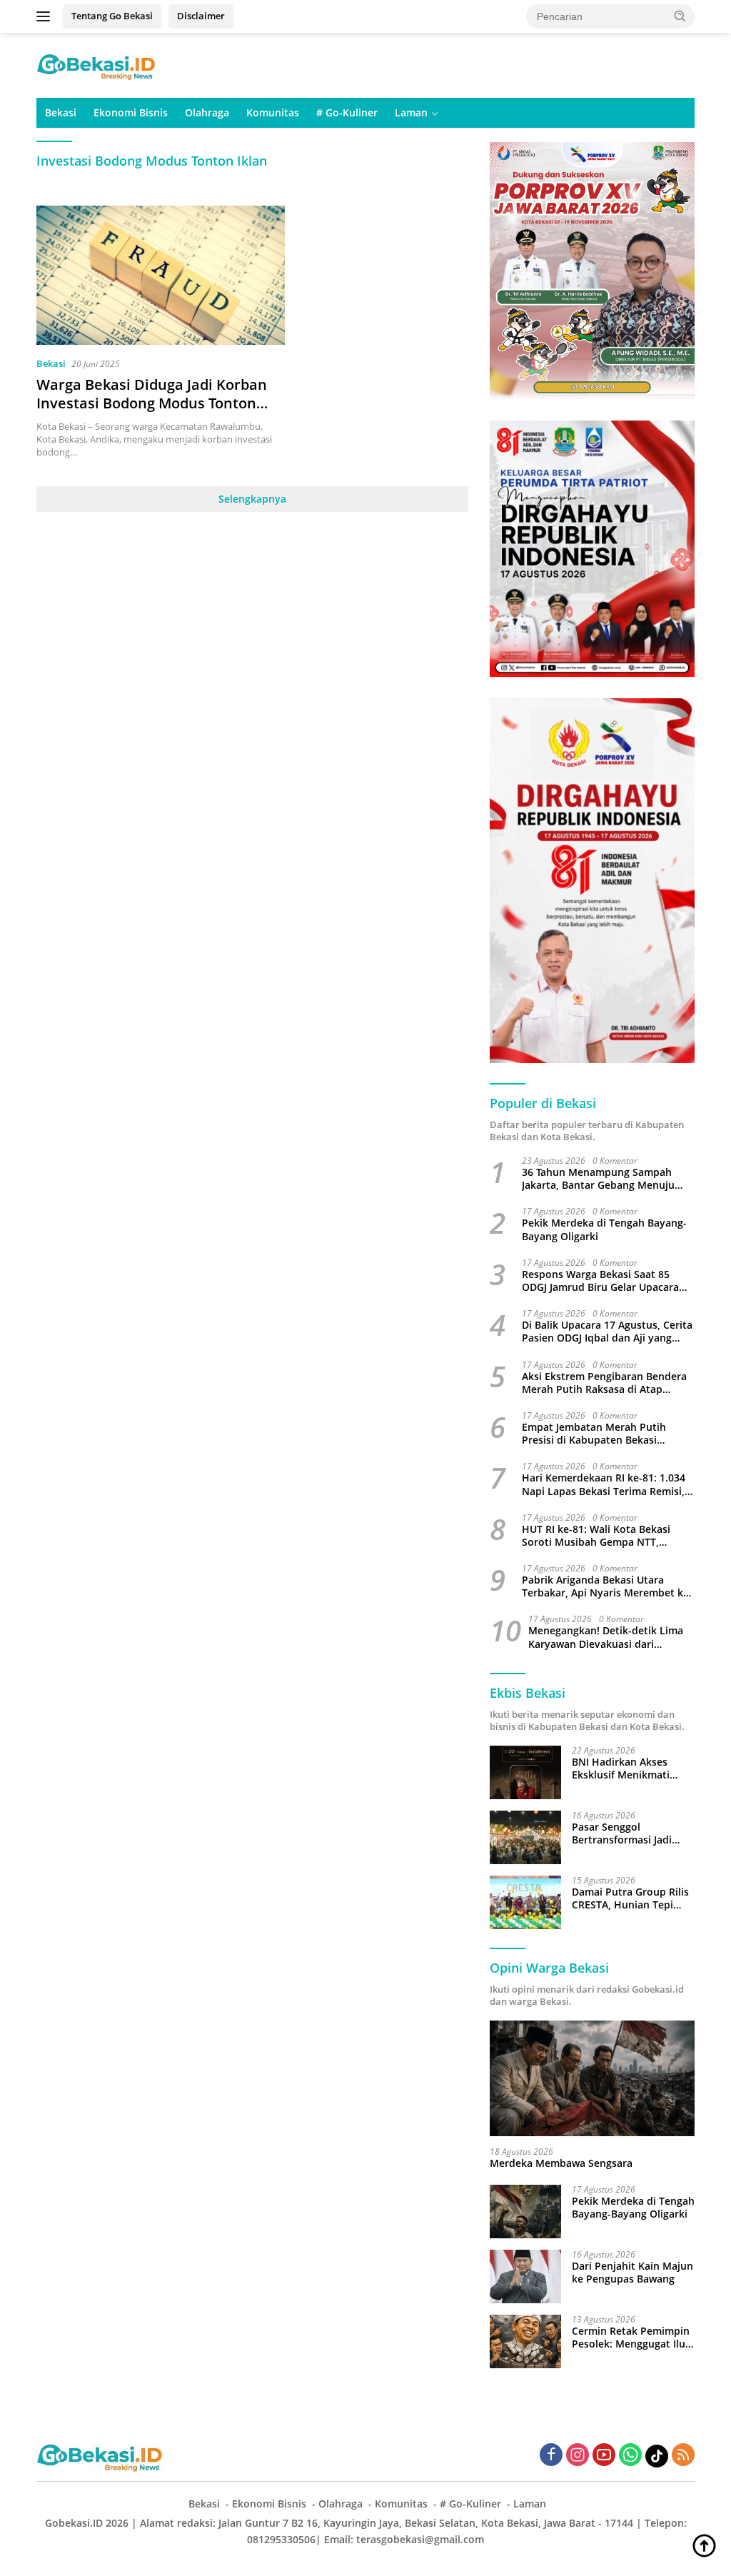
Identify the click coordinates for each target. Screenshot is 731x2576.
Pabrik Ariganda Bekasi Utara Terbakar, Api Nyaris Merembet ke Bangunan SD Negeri (605, 1586)
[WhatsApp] (630, 2456)
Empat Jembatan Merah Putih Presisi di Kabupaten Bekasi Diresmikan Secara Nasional (594, 1434)
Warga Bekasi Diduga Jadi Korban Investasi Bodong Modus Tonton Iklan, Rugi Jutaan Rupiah (152, 403)
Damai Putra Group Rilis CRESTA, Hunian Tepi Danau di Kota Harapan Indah (630, 1898)
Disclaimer (201, 16)
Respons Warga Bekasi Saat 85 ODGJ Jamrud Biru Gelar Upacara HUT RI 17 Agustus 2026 (600, 1281)
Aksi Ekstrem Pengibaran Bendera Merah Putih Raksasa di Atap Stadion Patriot (604, 1383)
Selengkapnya (252, 499)
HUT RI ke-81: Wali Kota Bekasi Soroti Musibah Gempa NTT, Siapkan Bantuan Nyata (596, 1536)
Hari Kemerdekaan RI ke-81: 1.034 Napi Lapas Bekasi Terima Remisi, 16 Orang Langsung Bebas (604, 1484)
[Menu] (46, 16)
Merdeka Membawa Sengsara (561, 2163)
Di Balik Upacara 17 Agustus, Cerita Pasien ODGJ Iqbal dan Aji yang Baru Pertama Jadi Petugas (607, 1332)
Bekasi (61, 112)
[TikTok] (657, 2456)
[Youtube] (604, 2456)
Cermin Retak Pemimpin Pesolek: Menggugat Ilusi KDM (632, 2338)
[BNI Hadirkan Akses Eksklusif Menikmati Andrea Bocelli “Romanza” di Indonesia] (525, 1772)
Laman (411, 112)
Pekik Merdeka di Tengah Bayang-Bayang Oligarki (604, 1229)
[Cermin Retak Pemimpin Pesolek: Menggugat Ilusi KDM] (525, 2341)
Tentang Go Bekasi (112, 16)
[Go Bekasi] (97, 64)
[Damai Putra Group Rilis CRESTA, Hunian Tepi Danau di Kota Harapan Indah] (525, 1902)
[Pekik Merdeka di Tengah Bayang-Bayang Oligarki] (525, 2212)
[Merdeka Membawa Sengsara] (592, 2078)
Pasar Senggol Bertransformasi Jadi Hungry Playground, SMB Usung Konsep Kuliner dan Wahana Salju (633, 1833)
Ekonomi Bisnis (131, 112)
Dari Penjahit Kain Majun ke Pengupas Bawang (632, 2273)
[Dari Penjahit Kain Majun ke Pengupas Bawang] (525, 2276)
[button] (680, 16)
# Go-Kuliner (347, 112)
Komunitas (273, 112)
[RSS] (683, 2456)
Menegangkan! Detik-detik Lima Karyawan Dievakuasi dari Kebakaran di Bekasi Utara (606, 1637)
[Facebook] (551, 2456)
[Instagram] (578, 2456)
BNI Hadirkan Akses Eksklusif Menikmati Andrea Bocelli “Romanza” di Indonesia (630, 1769)
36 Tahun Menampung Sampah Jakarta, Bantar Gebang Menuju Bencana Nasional (598, 1179)
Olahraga (207, 112)
